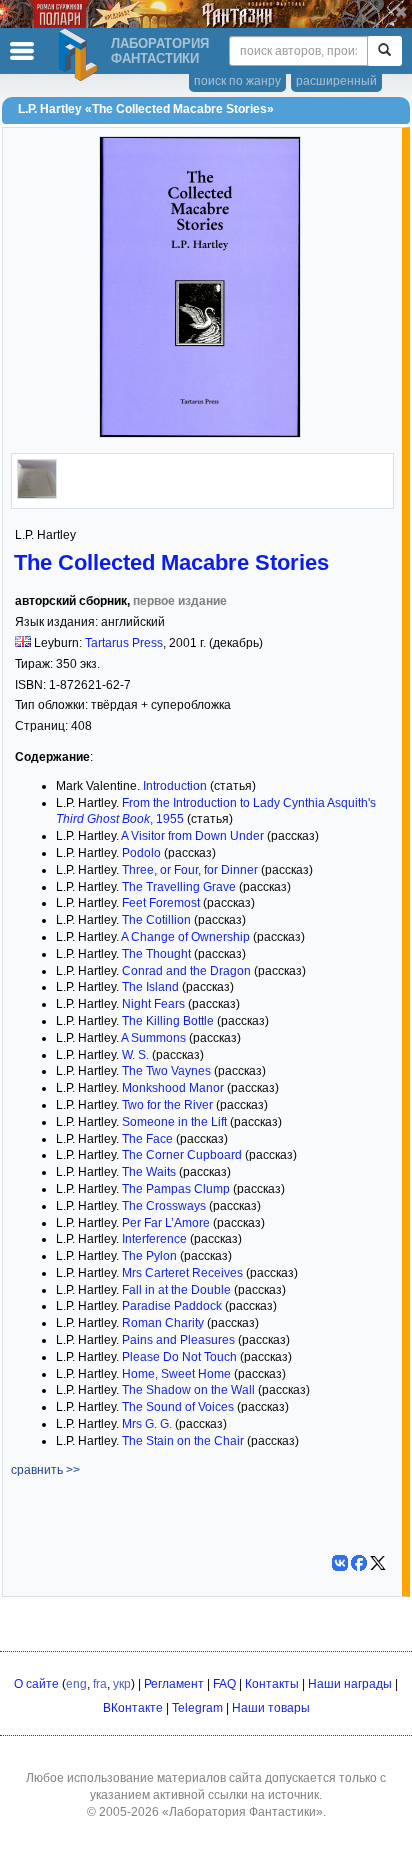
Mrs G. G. (147, 1424)
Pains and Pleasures (178, 1340)
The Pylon (149, 1256)
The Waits (149, 1172)
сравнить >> (45, 1470)
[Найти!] (384, 51)
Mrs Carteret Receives (182, 1273)
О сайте (36, 1684)
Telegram (197, 1708)
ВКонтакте (133, 1708)
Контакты (272, 1684)
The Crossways (164, 1206)
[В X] (378, 1563)
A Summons (153, 1038)
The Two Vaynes (166, 1071)
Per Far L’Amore (166, 1223)
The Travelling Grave (179, 887)
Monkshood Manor (173, 1088)
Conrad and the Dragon (186, 971)
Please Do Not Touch (179, 1357)
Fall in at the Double (176, 1290)
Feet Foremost (161, 903)
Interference (154, 1239)
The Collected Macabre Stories (171, 562)
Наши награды (350, 1684)
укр (122, 1684)
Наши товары (271, 1708)
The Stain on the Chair (183, 1441)
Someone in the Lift (174, 1122)
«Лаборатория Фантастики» (242, 1812)
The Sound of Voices (178, 1407)
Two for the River (167, 1105)
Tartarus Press (124, 643)
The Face (147, 1139)
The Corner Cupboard (182, 1155)
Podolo (141, 853)
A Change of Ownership (185, 937)
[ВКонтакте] (340, 1563)
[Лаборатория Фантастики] (81, 55)
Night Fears (153, 1004)
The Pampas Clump (176, 1189)
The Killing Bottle (168, 1021)
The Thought (156, 954)
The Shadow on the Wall (188, 1390)
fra (100, 1684)
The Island (150, 987)
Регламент (174, 1684)
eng (76, 1684)
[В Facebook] (359, 1563)
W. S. (135, 1055)
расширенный (336, 81)
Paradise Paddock (172, 1306)
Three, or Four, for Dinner (190, 870)
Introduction (175, 786)
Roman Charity (163, 1323)
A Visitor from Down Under (192, 836)
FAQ (224, 1684)
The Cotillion (156, 920)
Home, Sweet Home (176, 1374)
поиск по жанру (237, 81)
